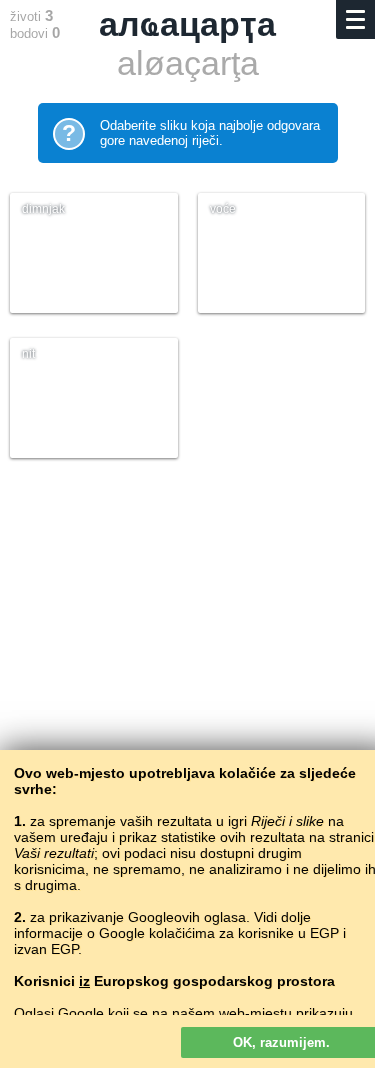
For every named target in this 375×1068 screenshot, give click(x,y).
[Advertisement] (187, 700)
